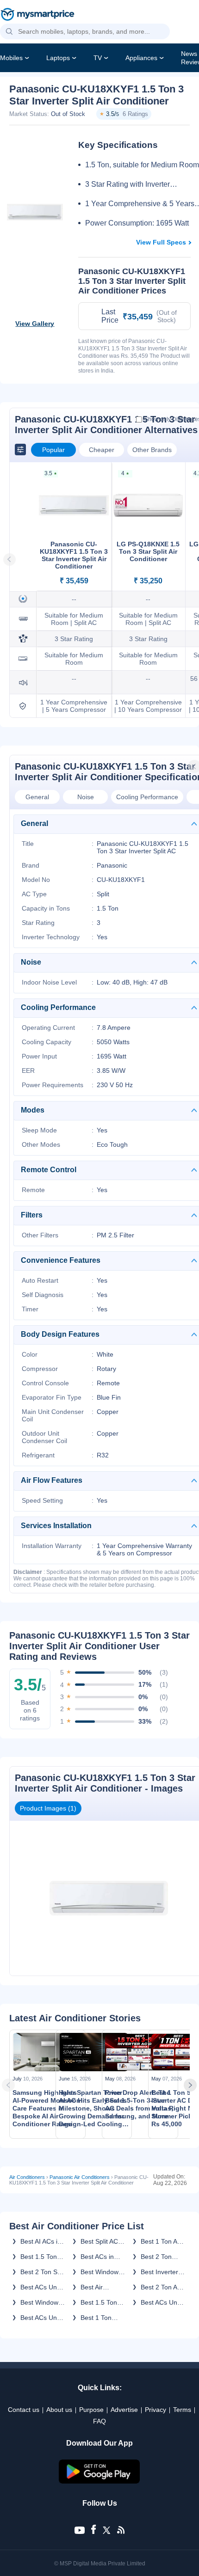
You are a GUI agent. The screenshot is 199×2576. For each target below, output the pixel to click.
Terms (182, 2410)
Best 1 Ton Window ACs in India (102, 2318)
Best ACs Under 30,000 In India (44, 2318)
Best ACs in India (97, 2257)
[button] (9, 32)
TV (98, 58)
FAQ (99, 2421)
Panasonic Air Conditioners (80, 2177)
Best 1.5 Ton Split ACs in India (99, 2302)
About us (59, 2410)
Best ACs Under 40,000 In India (164, 2302)
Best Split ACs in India (101, 2241)
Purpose (91, 2410)
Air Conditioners (27, 2177)
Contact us (24, 2410)
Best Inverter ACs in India (159, 2272)
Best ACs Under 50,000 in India (44, 2287)
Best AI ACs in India (41, 2241)
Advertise (124, 2410)
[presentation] (11, 2085)
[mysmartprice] (37, 15)
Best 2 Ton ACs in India (163, 2287)
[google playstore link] (99, 2481)
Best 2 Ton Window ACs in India (162, 2257)
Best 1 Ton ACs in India (163, 2241)
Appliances (141, 58)
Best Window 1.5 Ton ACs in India (41, 2302)
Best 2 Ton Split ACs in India (43, 2272)
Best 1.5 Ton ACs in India (39, 2257)
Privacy (155, 2410)
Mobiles (11, 58)
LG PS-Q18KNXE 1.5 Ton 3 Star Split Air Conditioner (148, 551)
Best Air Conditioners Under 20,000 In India (101, 2287)
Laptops (58, 58)
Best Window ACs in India (99, 2272)
